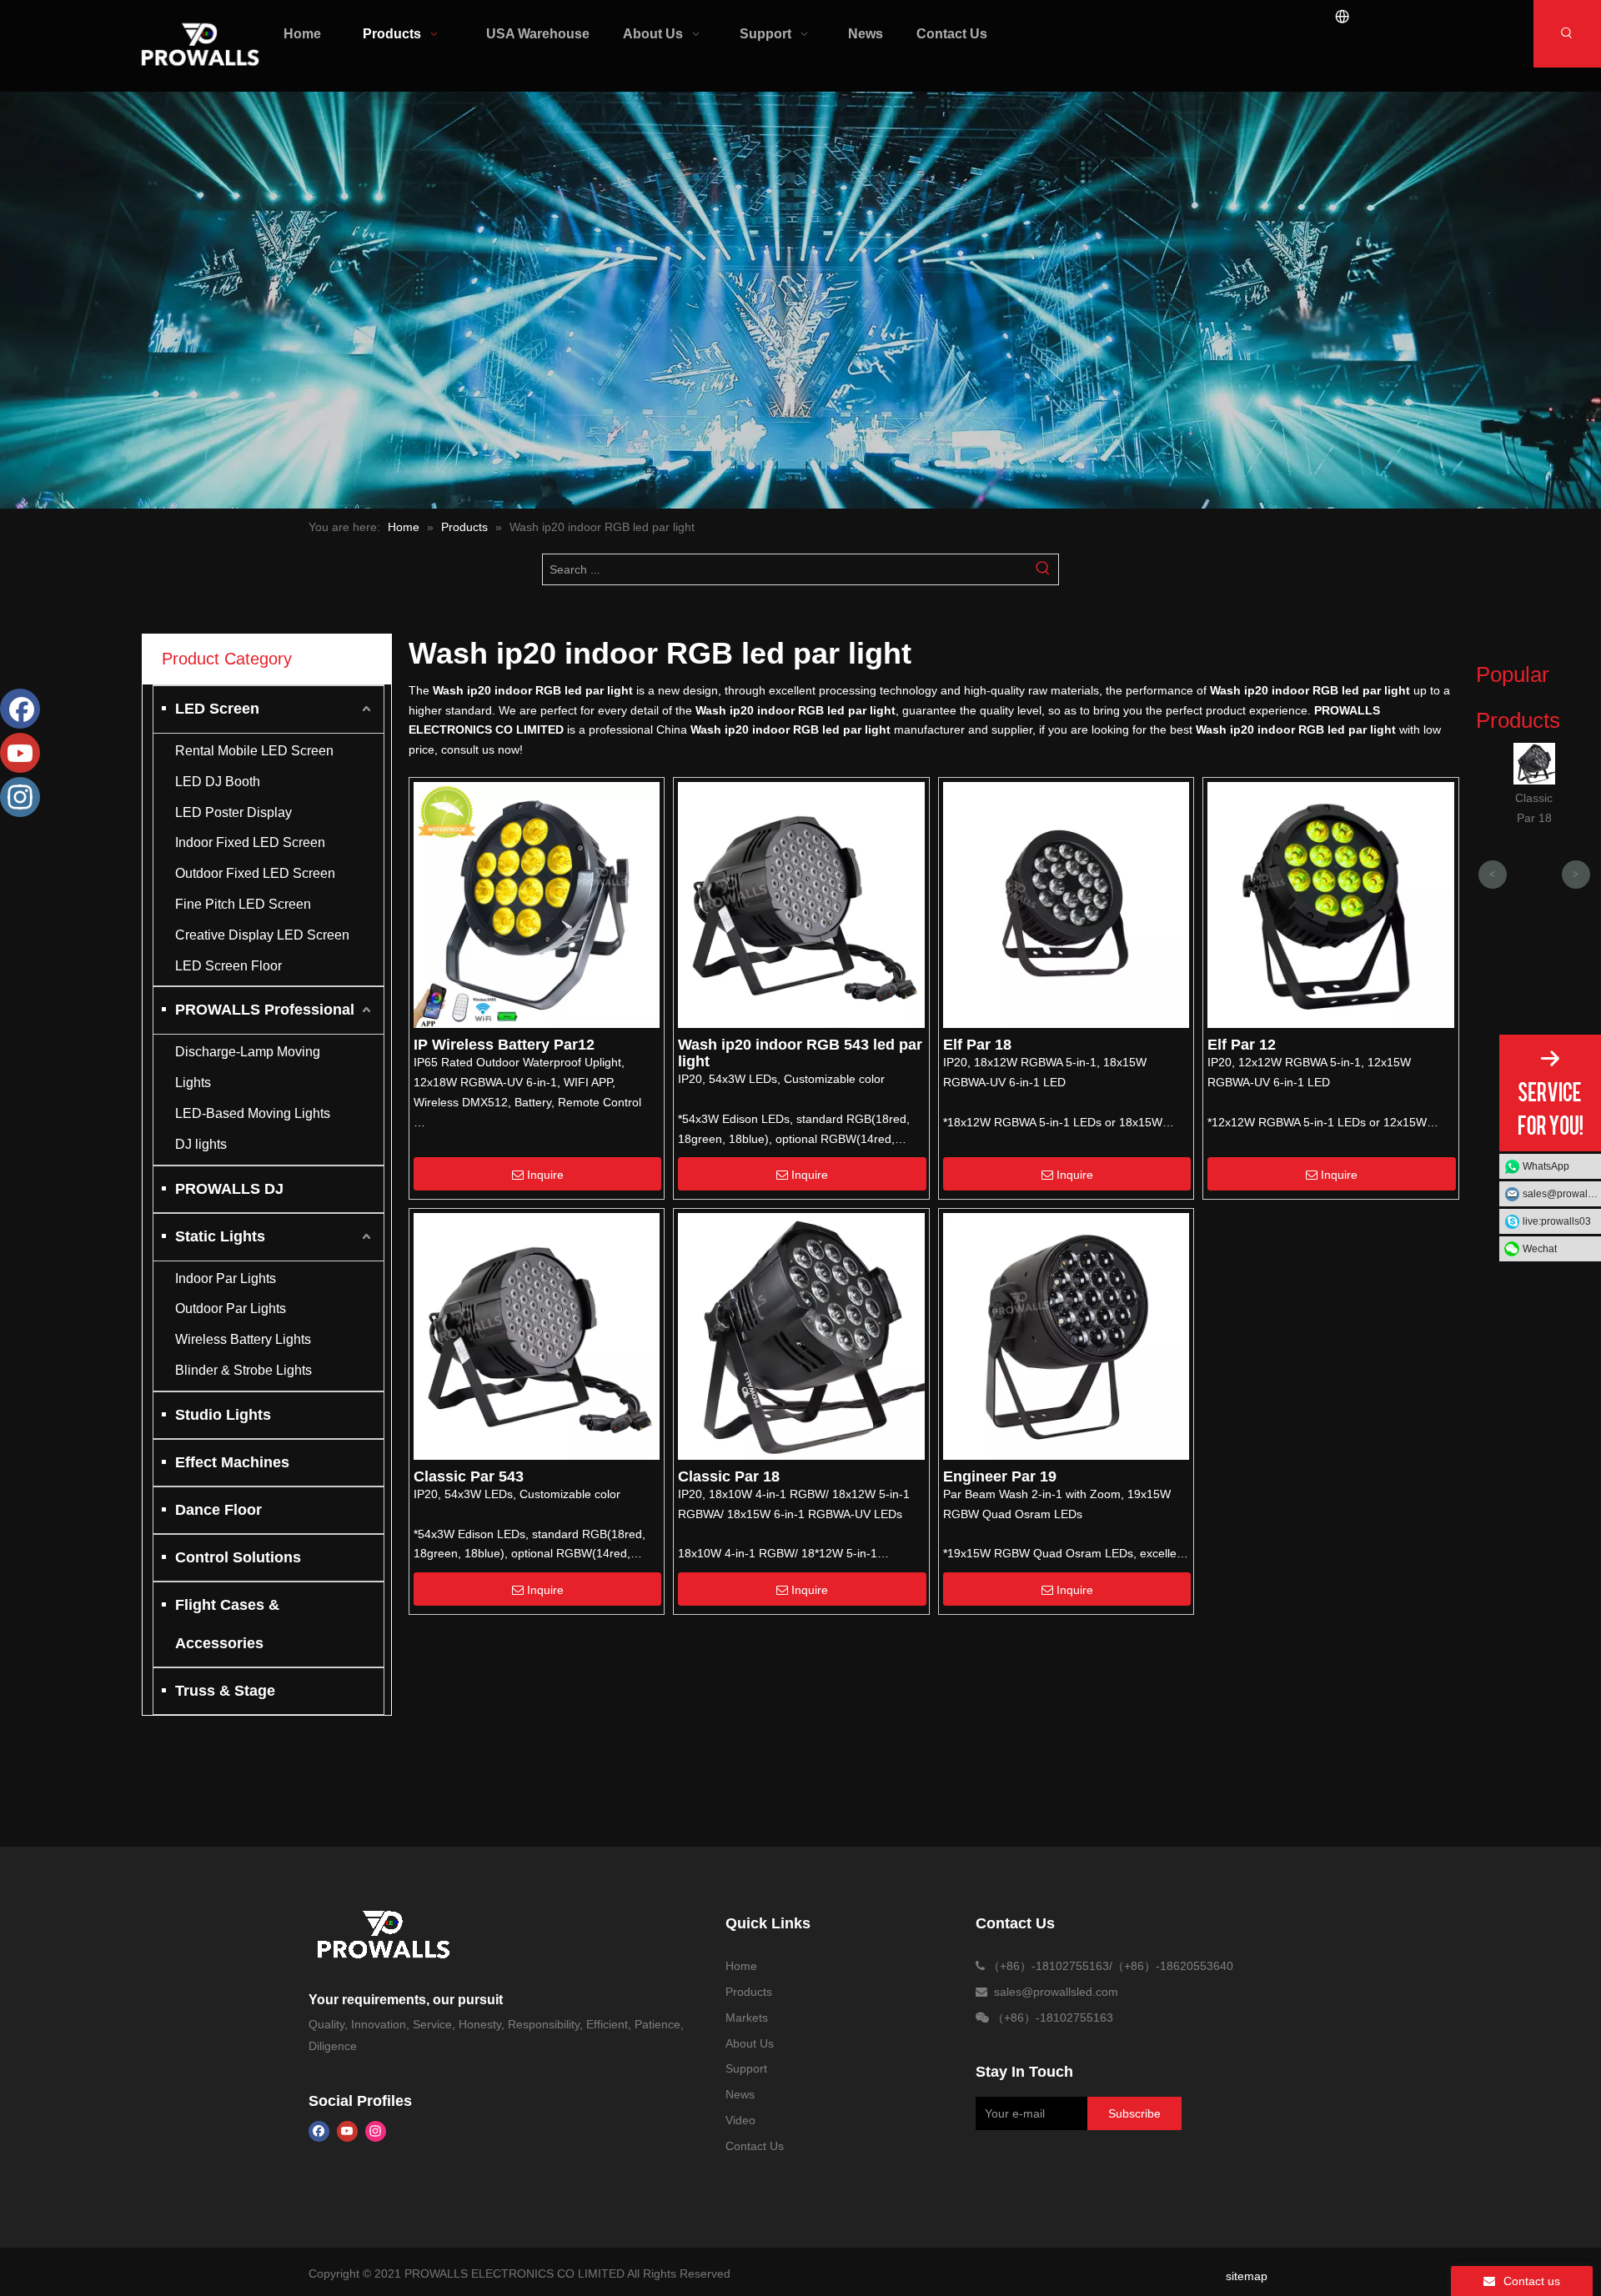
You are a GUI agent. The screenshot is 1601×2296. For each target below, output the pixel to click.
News (740, 2094)
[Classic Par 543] (537, 1336)
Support (746, 2068)
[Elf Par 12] (1330, 904)
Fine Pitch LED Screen (243, 904)
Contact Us (755, 2146)
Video (740, 2120)
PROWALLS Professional (265, 1010)
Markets (747, 2018)
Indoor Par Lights (226, 1278)
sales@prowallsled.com (1562, 1194)
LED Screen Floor (228, 966)
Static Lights (220, 1236)
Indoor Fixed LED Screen (250, 842)
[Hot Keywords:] (1567, 34)
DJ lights (201, 1144)
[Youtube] (347, 2131)
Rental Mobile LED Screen (254, 751)
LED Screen (217, 709)
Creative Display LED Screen (262, 935)
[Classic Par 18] (801, 1336)
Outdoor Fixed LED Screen (255, 873)
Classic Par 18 (729, 1476)
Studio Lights (223, 1415)
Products (749, 1992)
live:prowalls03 (1557, 1221)
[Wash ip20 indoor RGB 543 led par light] (801, 904)
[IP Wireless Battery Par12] (537, 904)
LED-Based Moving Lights (253, 1113)
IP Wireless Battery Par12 (504, 1045)
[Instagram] (376, 2131)
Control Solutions (238, 1557)
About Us (750, 2043)
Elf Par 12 (1242, 1045)
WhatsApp (1546, 1166)
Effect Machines (232, 1462)
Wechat (1540, 1249)
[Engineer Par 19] (1066, 1336)
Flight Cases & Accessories (227, 1624)
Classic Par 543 (469, 1476)
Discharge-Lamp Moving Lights (248, 1067)
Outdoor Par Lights (231, 1308)
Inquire (545, 1175)
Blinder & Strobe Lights (243, 1370)
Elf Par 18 (977, 1045)
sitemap (1247, 2276)
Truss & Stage (225, 1691)
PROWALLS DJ (229, 1189)
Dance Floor (218, 1510)
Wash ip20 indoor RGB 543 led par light (800, 1053)
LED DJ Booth (218, 782)
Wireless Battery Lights (243, 1339)
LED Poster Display (233, 812)
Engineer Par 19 (1000, 1476)
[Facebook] (319, 2131)
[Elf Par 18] (1066, 904)
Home (741, 1966)
